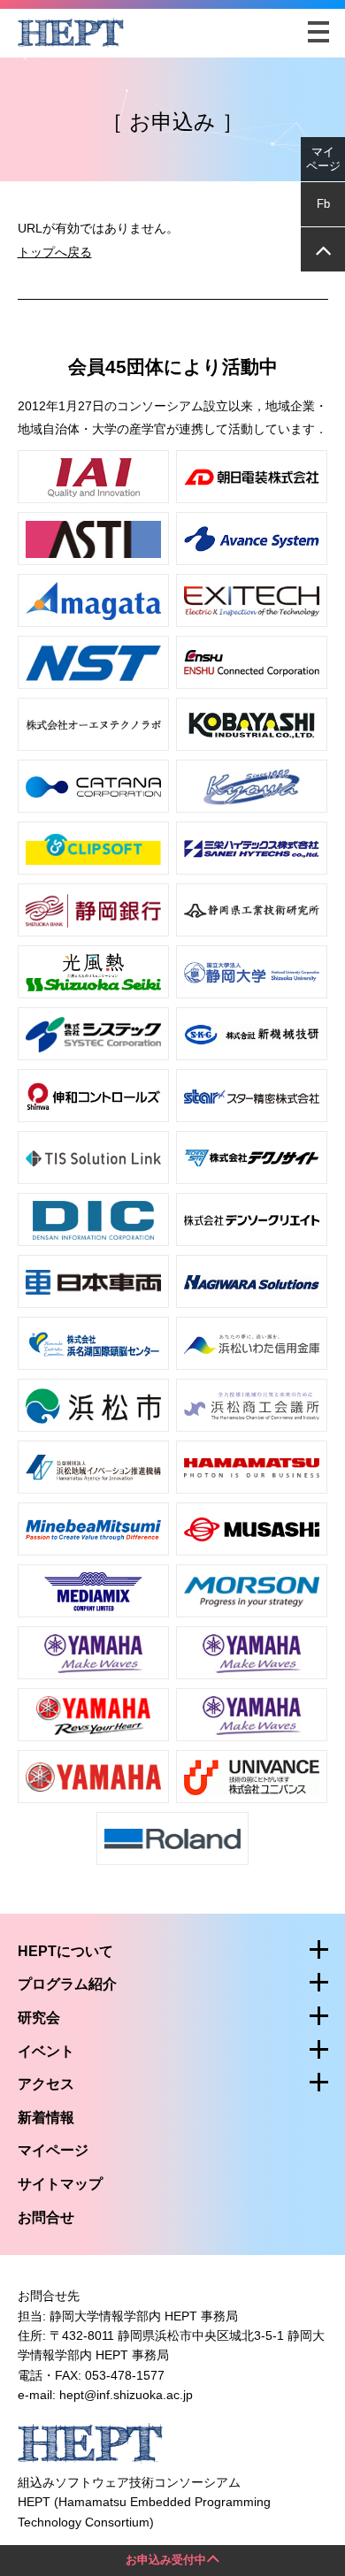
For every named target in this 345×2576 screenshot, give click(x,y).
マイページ (53, 2150)
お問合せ (46, 2217)
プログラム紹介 (67, 1984)
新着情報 (46, 2117)
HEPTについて (65, 1951)
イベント (46, 2051)
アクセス (46, 2084)
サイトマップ (60, 2184)
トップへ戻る (55, 252)
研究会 (39, 2018)
